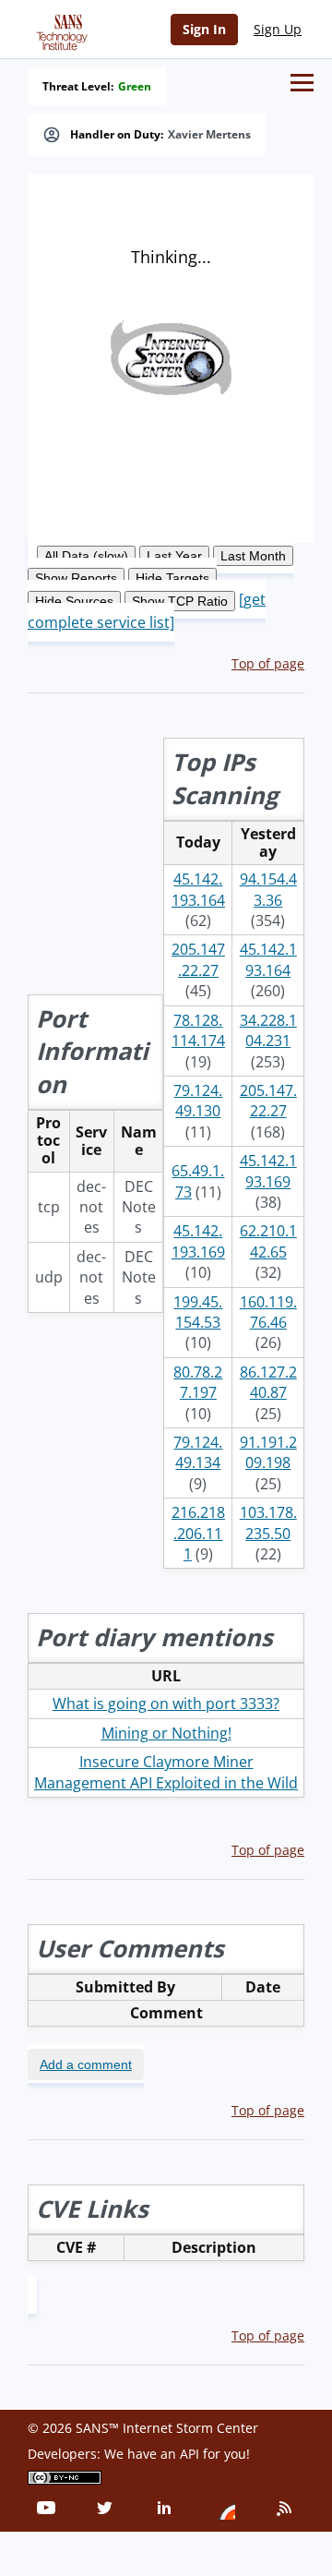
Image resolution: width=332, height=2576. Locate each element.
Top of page (268, 663)
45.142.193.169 (268, 1171)
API (190, 2454)
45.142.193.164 (198, 889)
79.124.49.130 (198, 1101)
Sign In (204, 29)
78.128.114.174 (198, 1030)
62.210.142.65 (268, 1241)
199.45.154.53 (198, 1312)
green (135, 87)
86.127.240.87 (268, 1382)
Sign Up (278, 29)
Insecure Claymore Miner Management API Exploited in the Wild (166, 1772)
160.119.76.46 (268, 1312)
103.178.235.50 (268, 1523)
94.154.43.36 (268, 889)
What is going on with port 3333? (166, 1703)
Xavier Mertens (209, 135)
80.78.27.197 (198, 1382)
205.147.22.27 (198, 959)
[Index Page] (59, 29)
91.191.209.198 (268, 1452)
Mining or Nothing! (166, 1733)
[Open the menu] (302, 83)
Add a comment (86, 2064)
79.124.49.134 (198, 1452)
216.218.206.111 (198, 1533)
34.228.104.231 (268, 1030)
